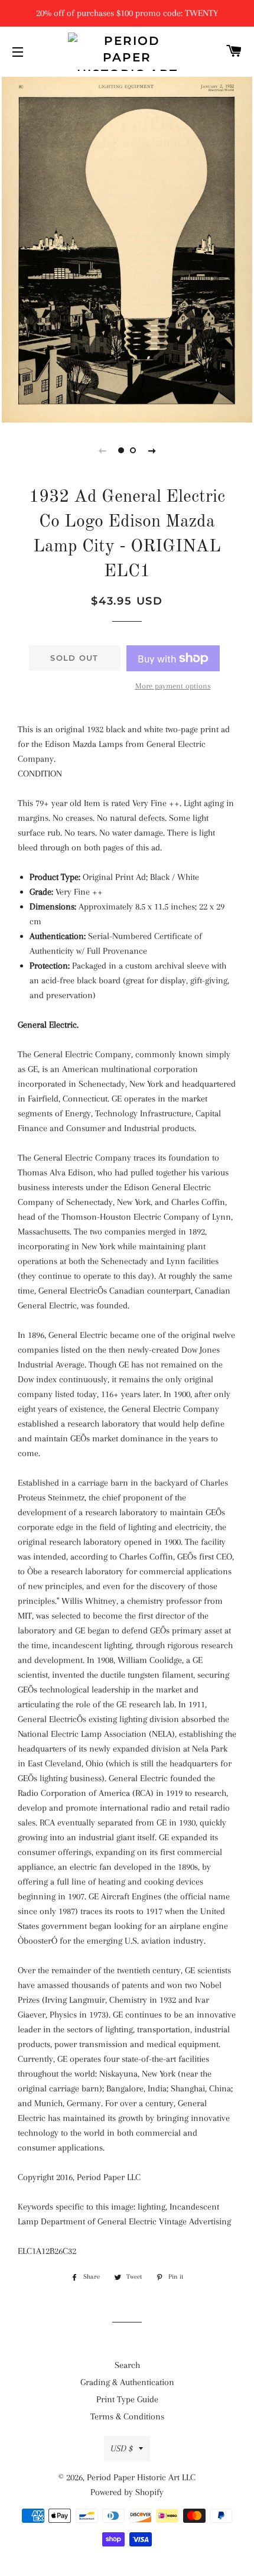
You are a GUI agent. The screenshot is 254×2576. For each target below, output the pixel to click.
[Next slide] (152, 450)
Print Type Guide (127, 2399)
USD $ (122, 2448)
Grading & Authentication (127, 2382)
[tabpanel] (127, 248)
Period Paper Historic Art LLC (141, 2477)
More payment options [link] (173, 686)
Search (127, 2365)
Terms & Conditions (127, 2416)
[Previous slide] (102, 450)
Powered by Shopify (127, 2492)
